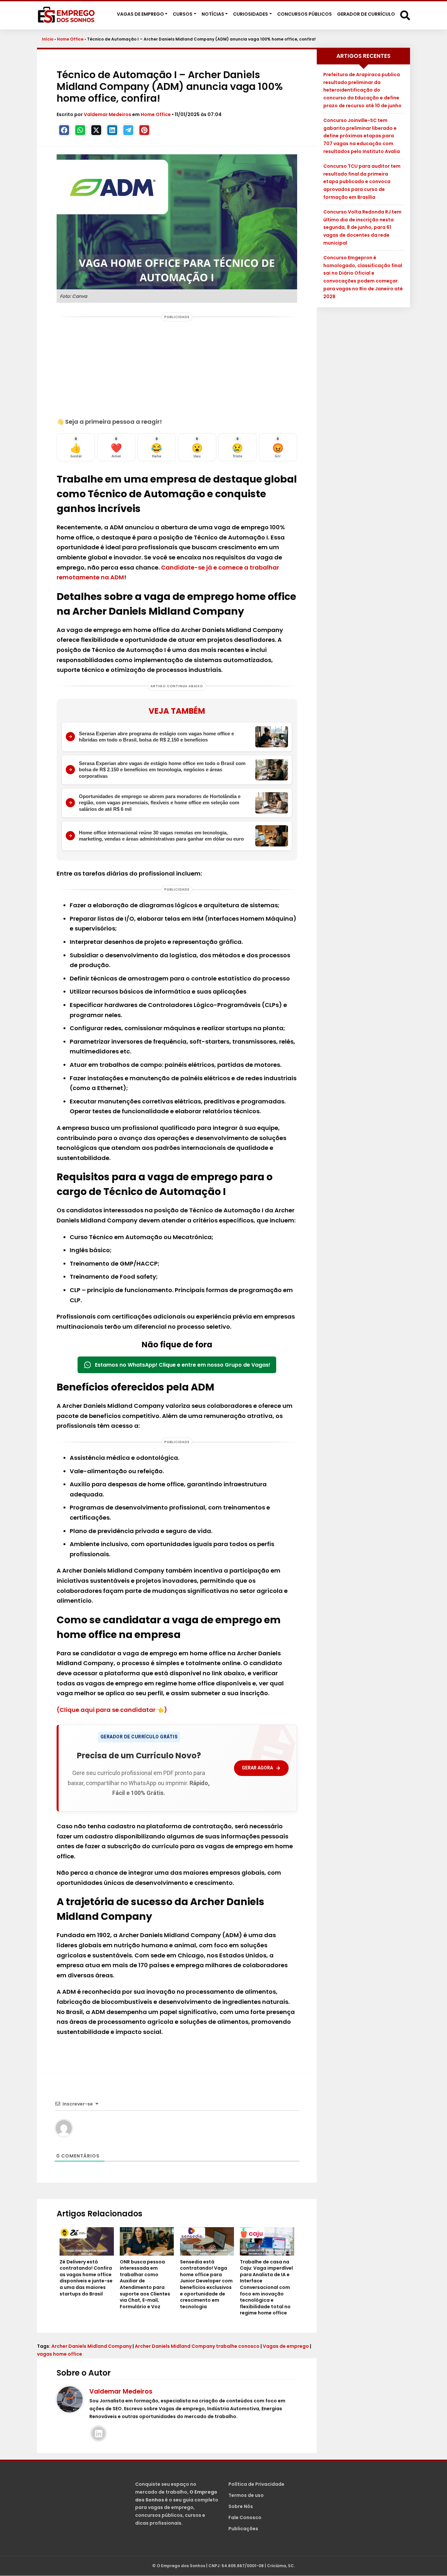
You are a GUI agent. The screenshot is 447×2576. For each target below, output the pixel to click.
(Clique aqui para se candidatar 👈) (112, 1710)
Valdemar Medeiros (108, 114)
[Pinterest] (144, 130)
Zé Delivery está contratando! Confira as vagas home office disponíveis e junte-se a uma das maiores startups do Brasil (86, 2278)
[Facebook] (64, 130)
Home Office (70, 39)
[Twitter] (96, 130)
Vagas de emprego (286, 2346)
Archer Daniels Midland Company (91, 2346)
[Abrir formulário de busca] (405, 15)
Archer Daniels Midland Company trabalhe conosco (197, 2346)
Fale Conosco (245, 2518)
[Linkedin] (112, 130)
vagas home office (60, 2354)
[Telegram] (128, 130)
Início (48, 39)
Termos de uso (246, 2496)
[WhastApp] (80, 130)
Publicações (243, 2529)
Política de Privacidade (256, 2484)
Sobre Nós (241, 2507)
